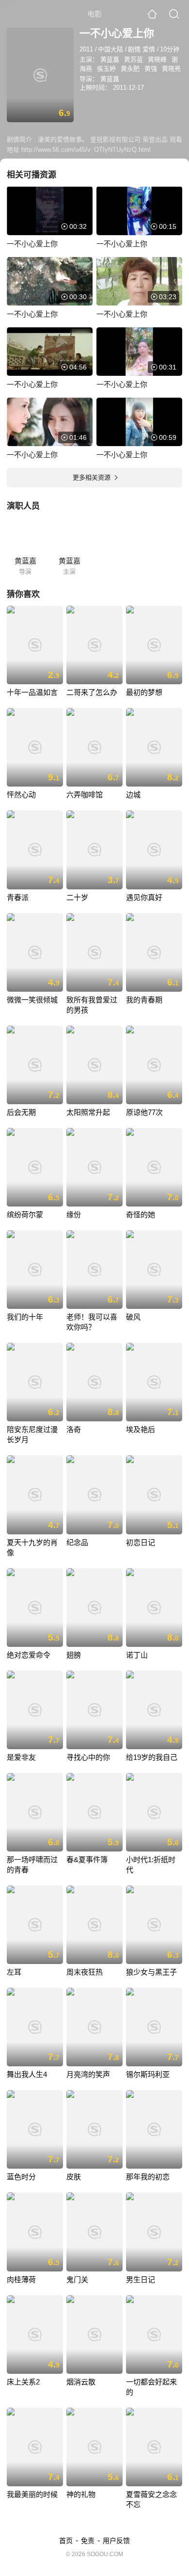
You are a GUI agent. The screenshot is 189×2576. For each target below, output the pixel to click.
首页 (66, 2541)
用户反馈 (116, 2541)
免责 (88, 2541)
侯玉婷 (106, 69)
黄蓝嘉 (110, 59)
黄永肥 (130, 69)
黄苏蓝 (134, 59)
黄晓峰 (157, 59)
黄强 (151, 69)
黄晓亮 (171, 69)
